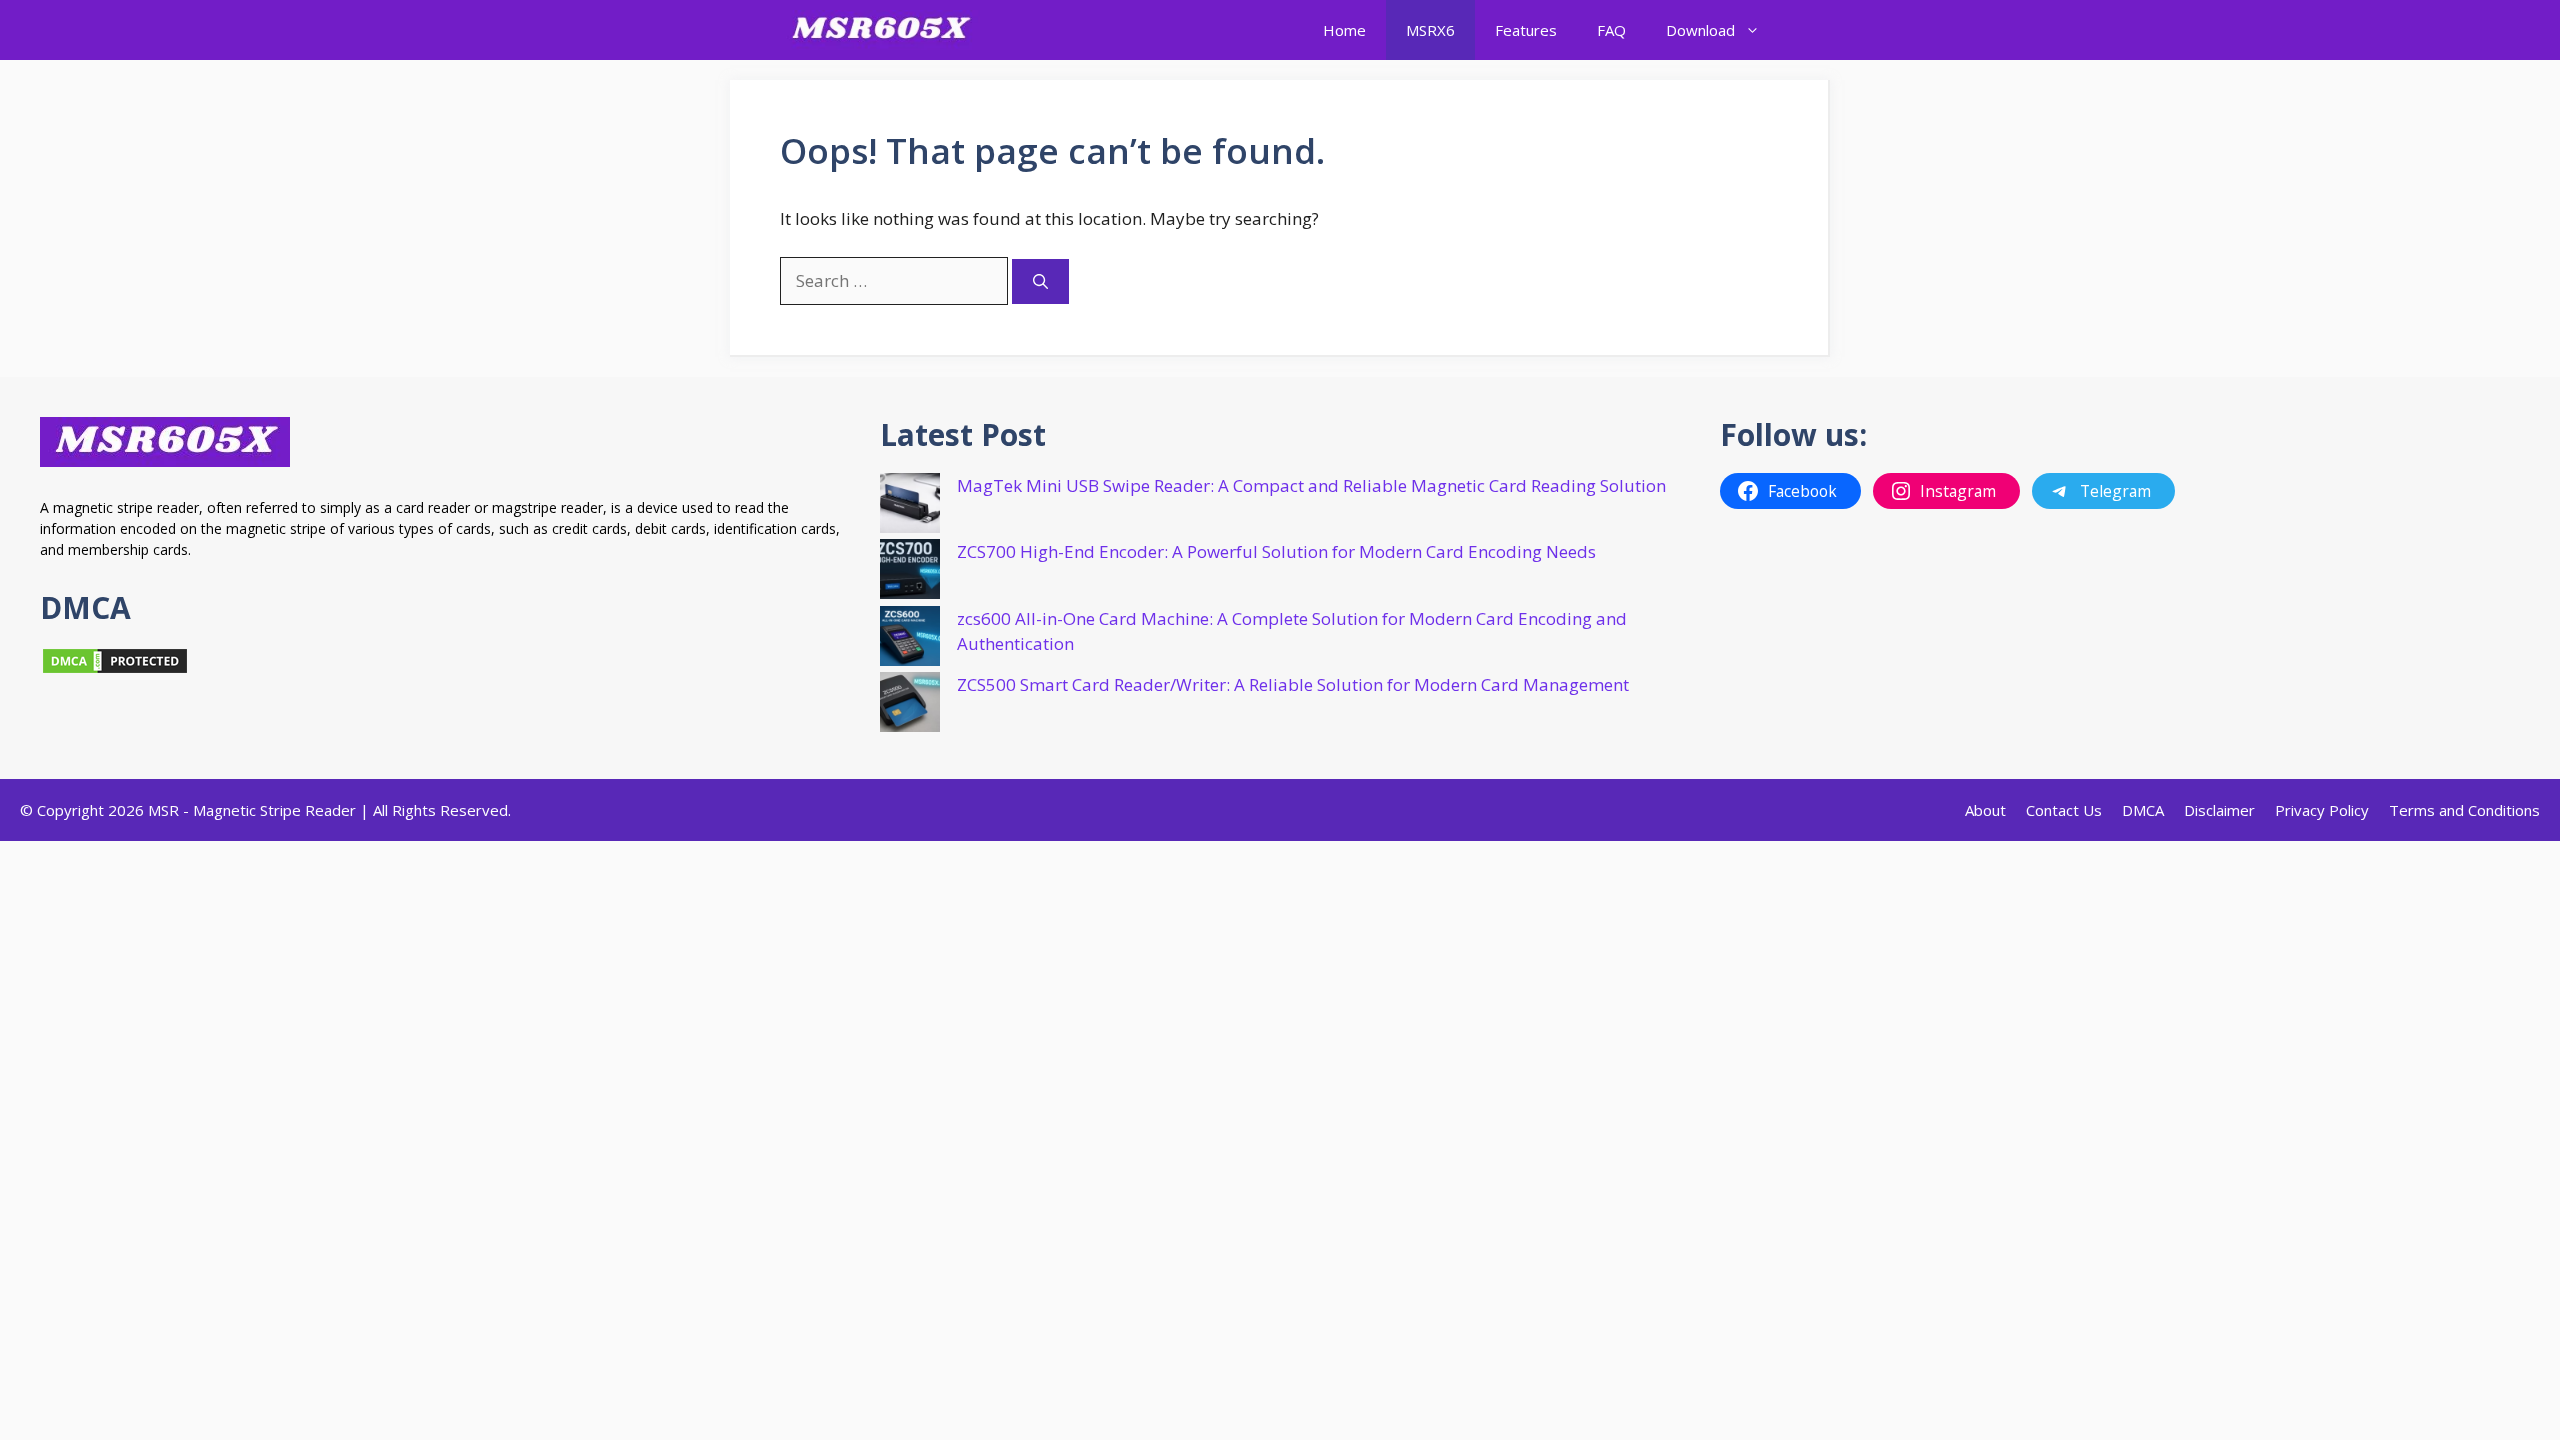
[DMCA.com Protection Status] (115, 669)
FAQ (1611, 30)
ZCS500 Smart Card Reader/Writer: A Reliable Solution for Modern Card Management (1293, 684)
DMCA (2143, 810)
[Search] (1040, 281)
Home (1344, 30)
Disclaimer (2219, 810)
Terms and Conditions (2464, 810)
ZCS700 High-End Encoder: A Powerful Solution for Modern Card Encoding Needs (1276, 551)
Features (1526, 30)
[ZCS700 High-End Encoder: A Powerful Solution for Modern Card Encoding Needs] (910, 572)
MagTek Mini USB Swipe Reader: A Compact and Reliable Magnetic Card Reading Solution (1311, 485)
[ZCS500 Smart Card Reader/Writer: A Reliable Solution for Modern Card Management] (910, 705)
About (1985, 810)
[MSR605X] (880, 30)
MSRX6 (1430, 30)
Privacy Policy (2322, 810)
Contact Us (2064, 810)
